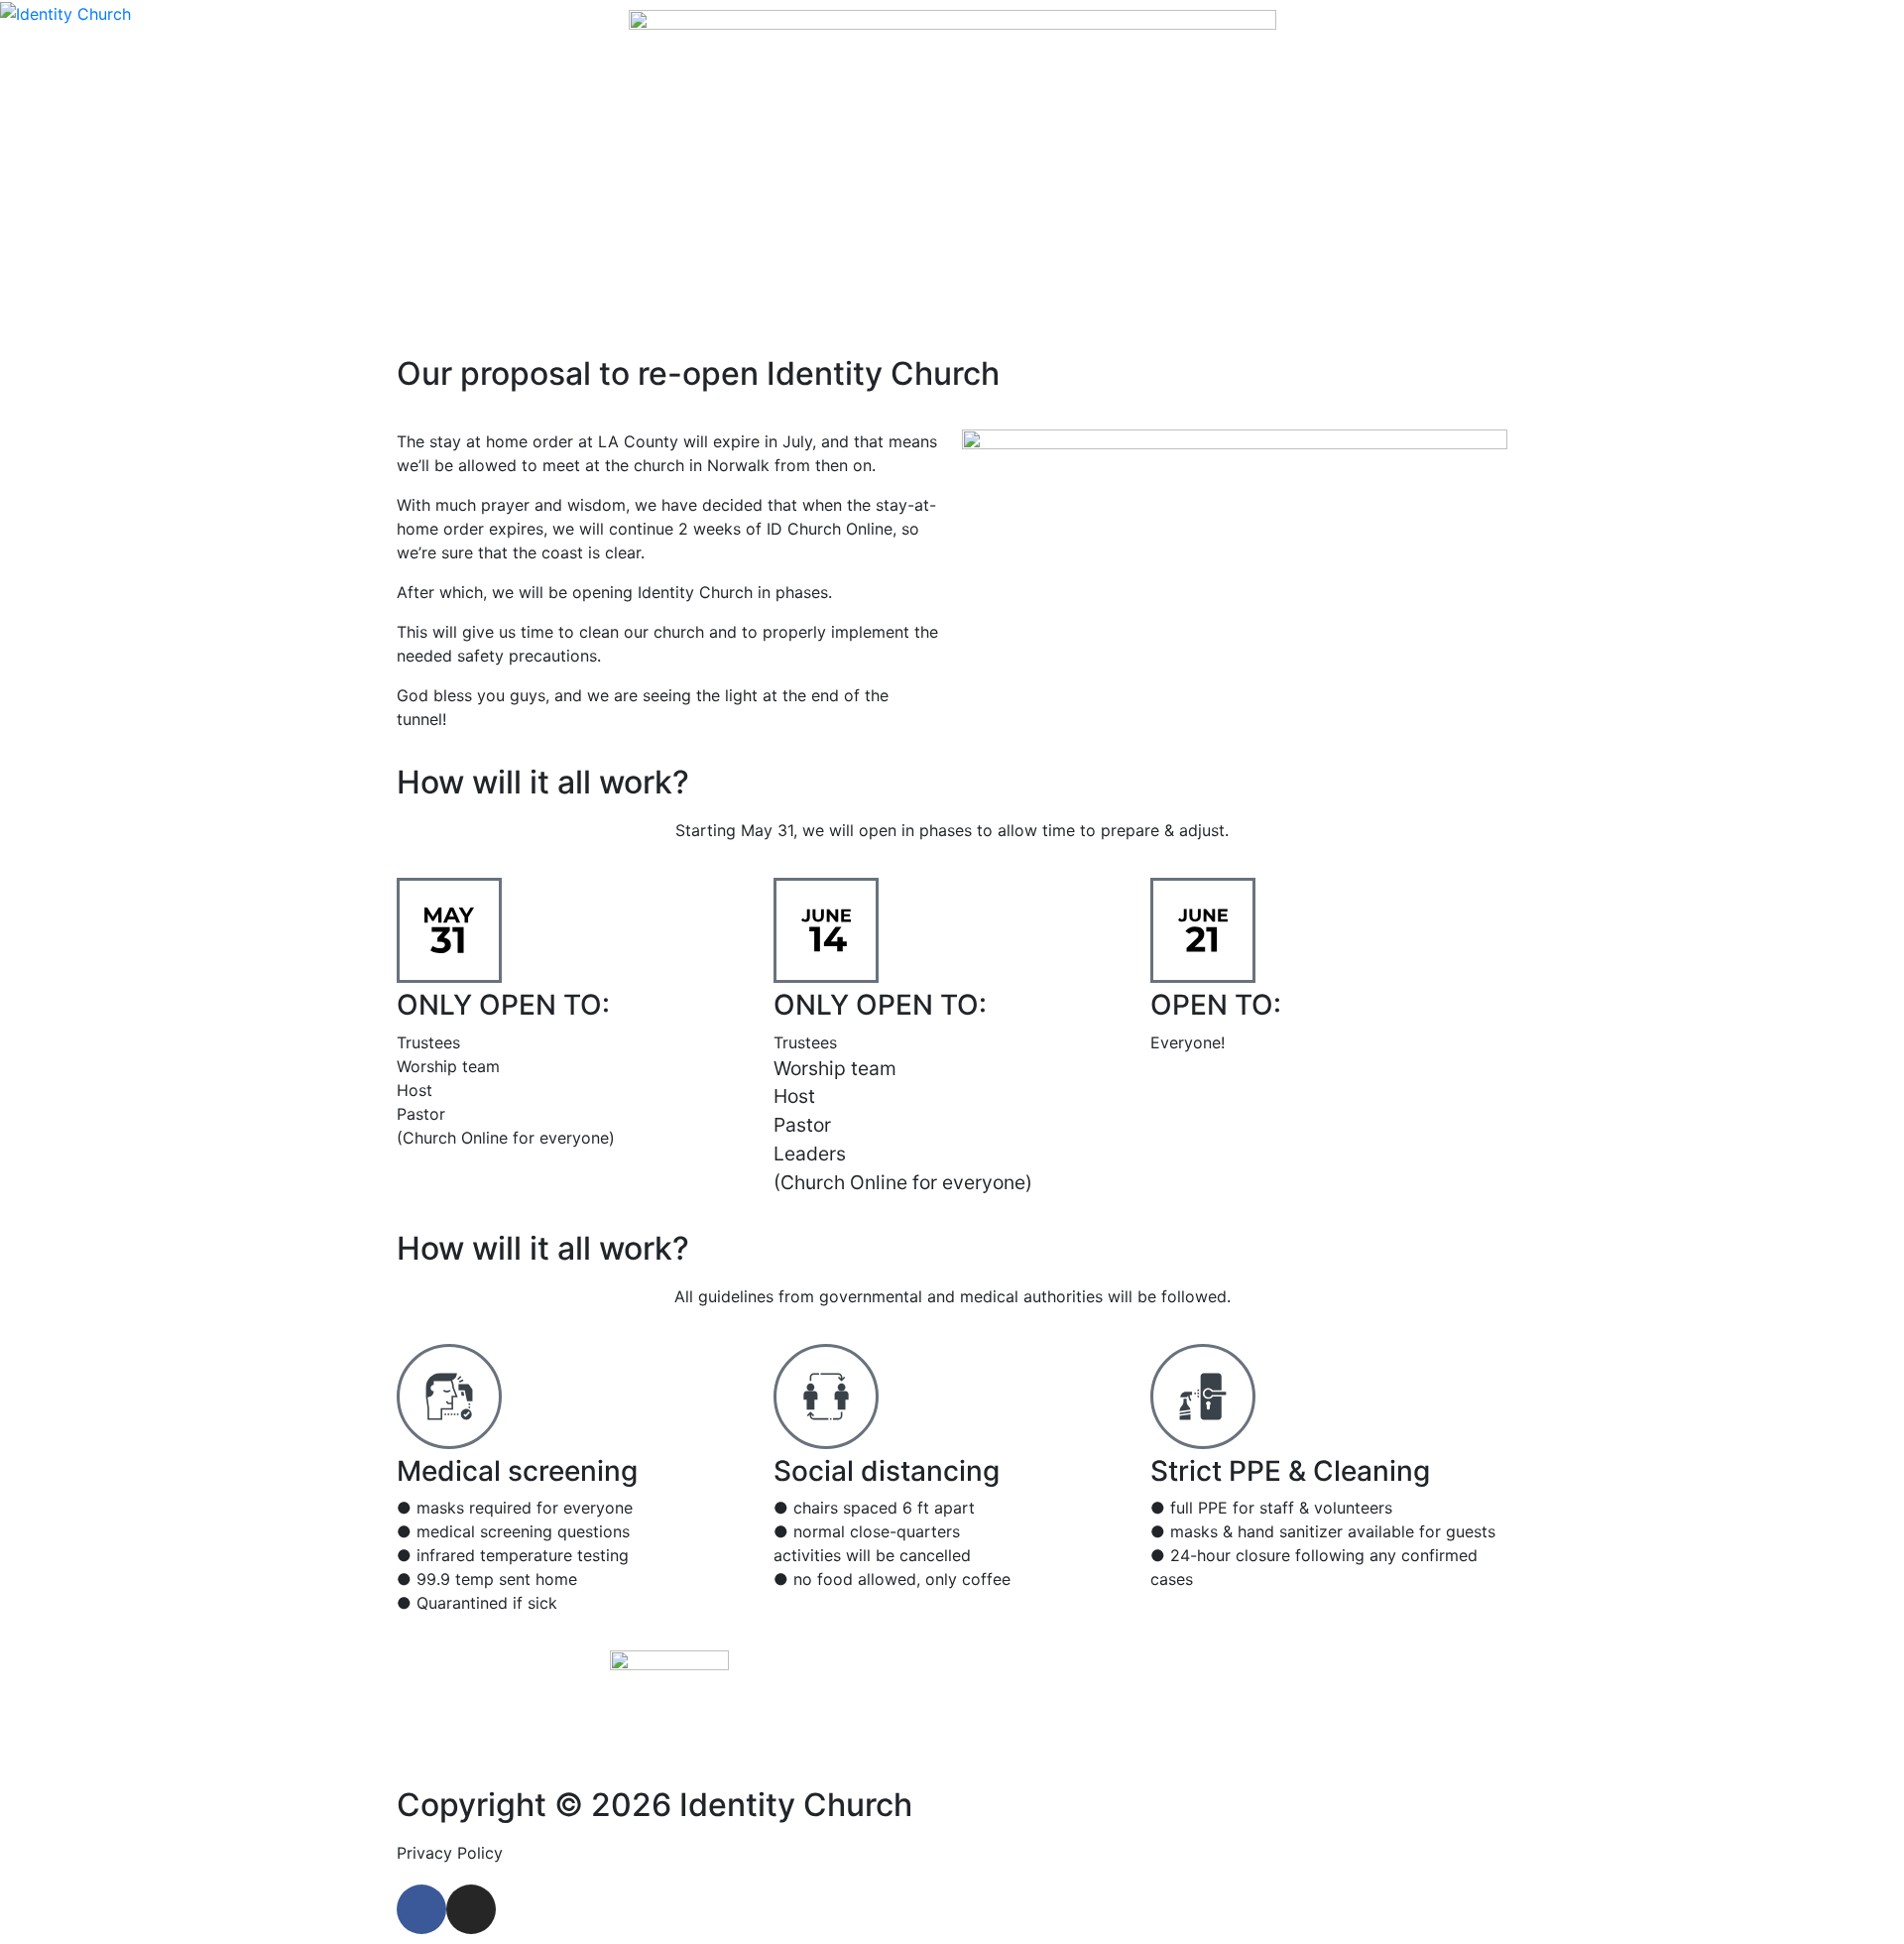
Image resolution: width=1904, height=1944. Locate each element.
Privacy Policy (450, 1853)
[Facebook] (421, 1909)
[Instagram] (471, 1909)
